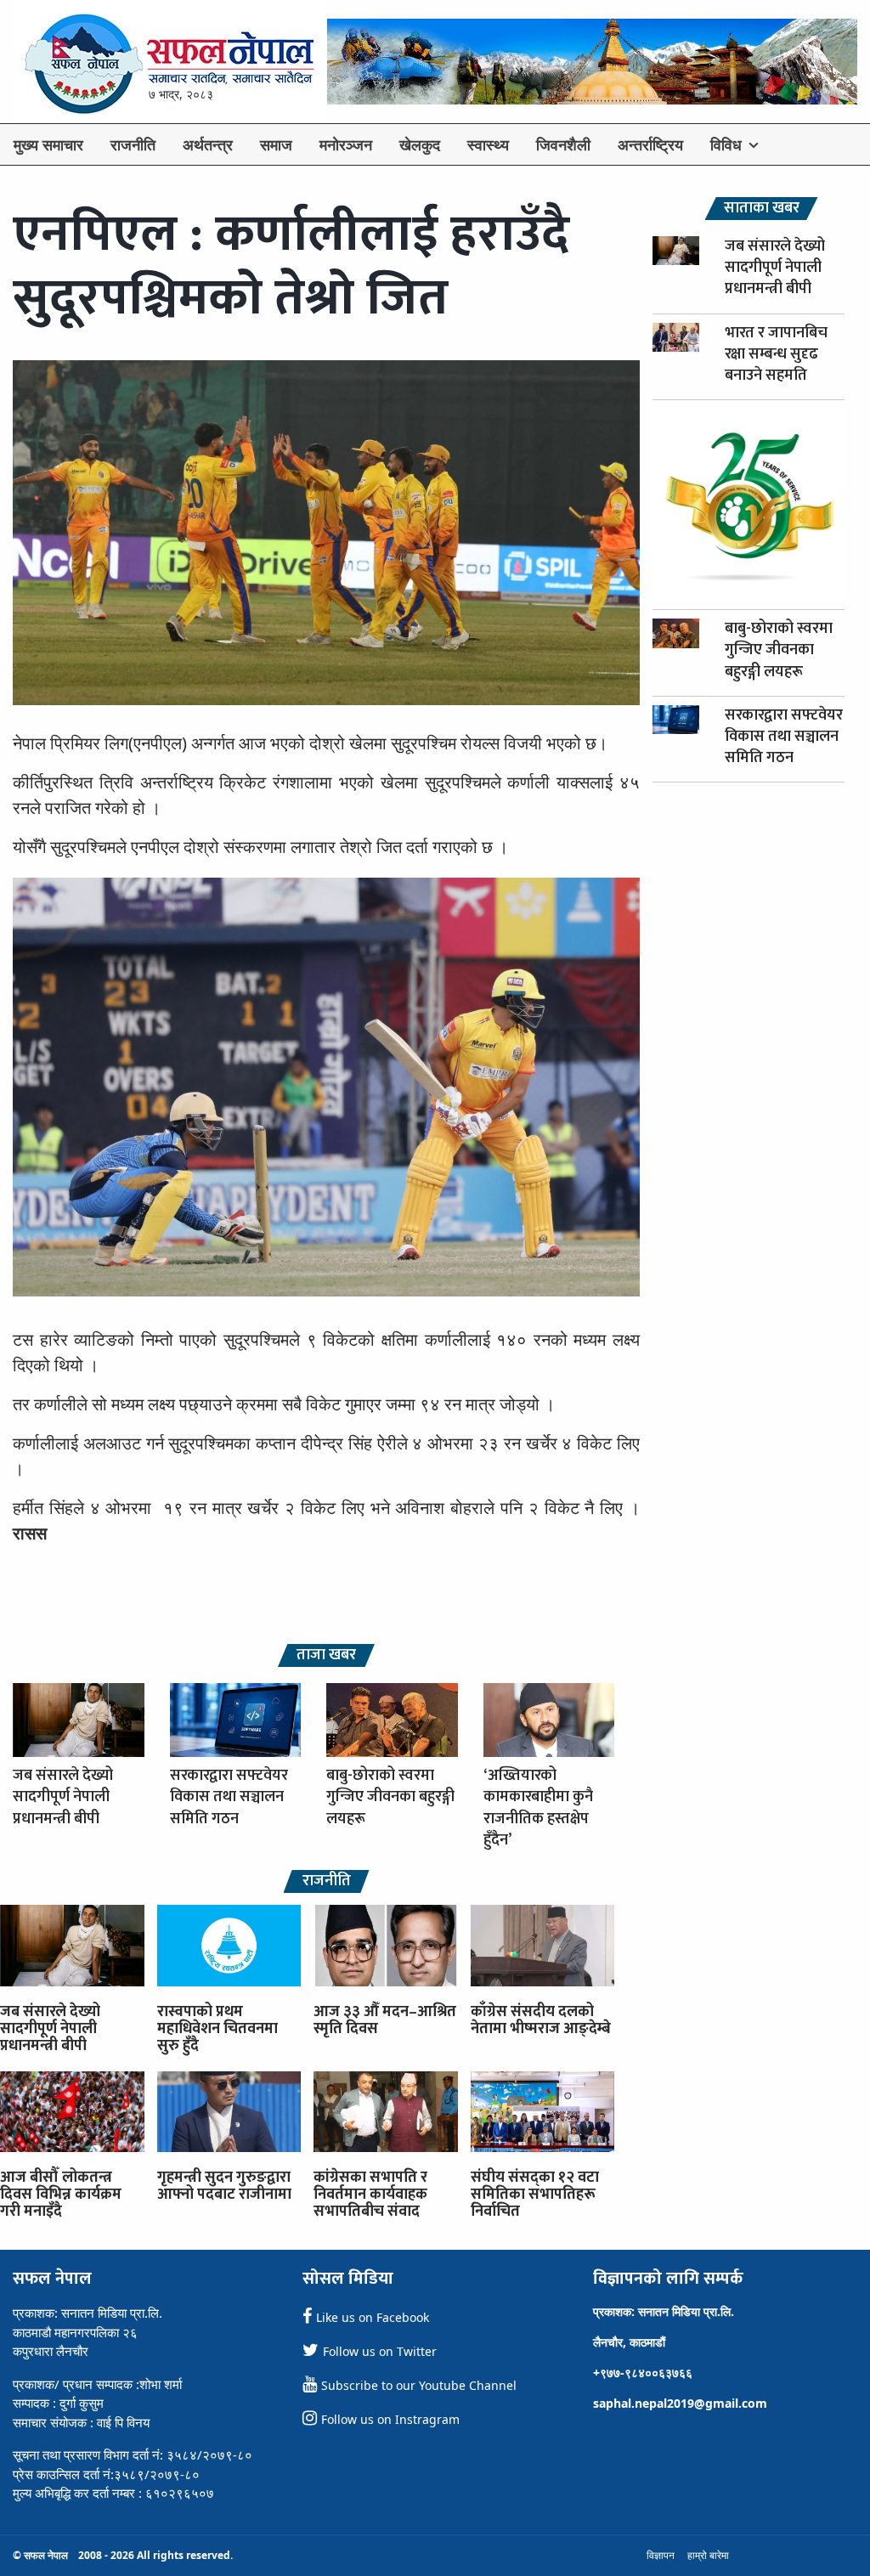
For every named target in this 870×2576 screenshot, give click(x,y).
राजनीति (133, 144)
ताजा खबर (326, 1655)
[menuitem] (48, 144)
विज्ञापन (661, 2555)
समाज (276, 144)
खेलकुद (420, 144)
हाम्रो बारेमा (708, 2555)
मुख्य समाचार (48, 144)
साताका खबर (762, 209)
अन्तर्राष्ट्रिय (650, 144)
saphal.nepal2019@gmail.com (680, 2403)
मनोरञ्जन (346, 144)
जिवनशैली (563, 144)
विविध (726, 144)
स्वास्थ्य (488, 144)
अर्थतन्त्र (208, 144)
